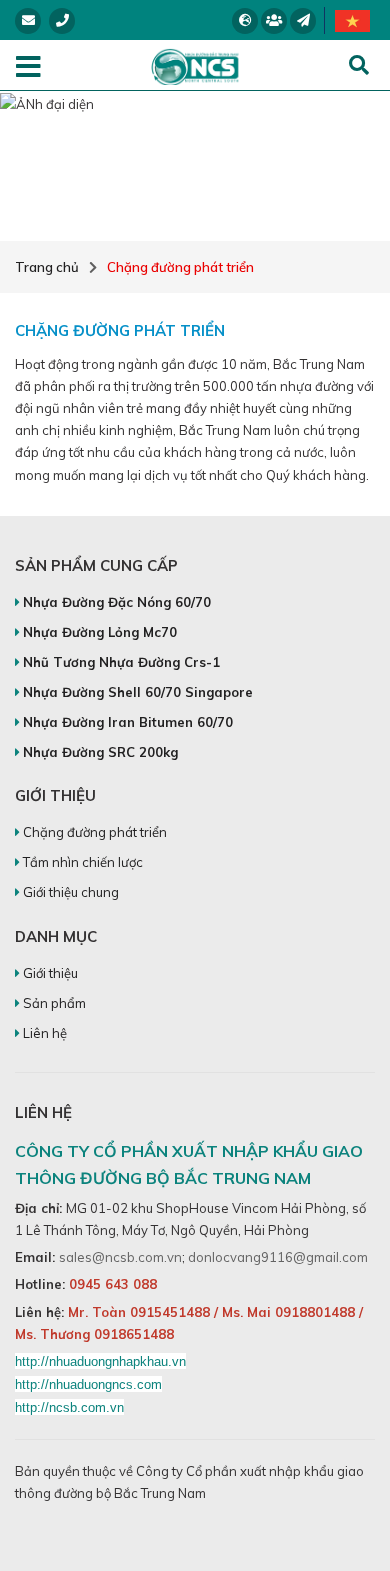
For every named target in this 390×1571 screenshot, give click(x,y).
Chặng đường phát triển (180, 267)
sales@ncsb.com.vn (120, 1257)
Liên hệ (43, 1033)
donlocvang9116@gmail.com (278, 1257)
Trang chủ (47, 267)
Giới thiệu (49, 973)
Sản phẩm (53, 1003)
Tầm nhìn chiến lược (81, 862)
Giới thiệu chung (69, 892)
